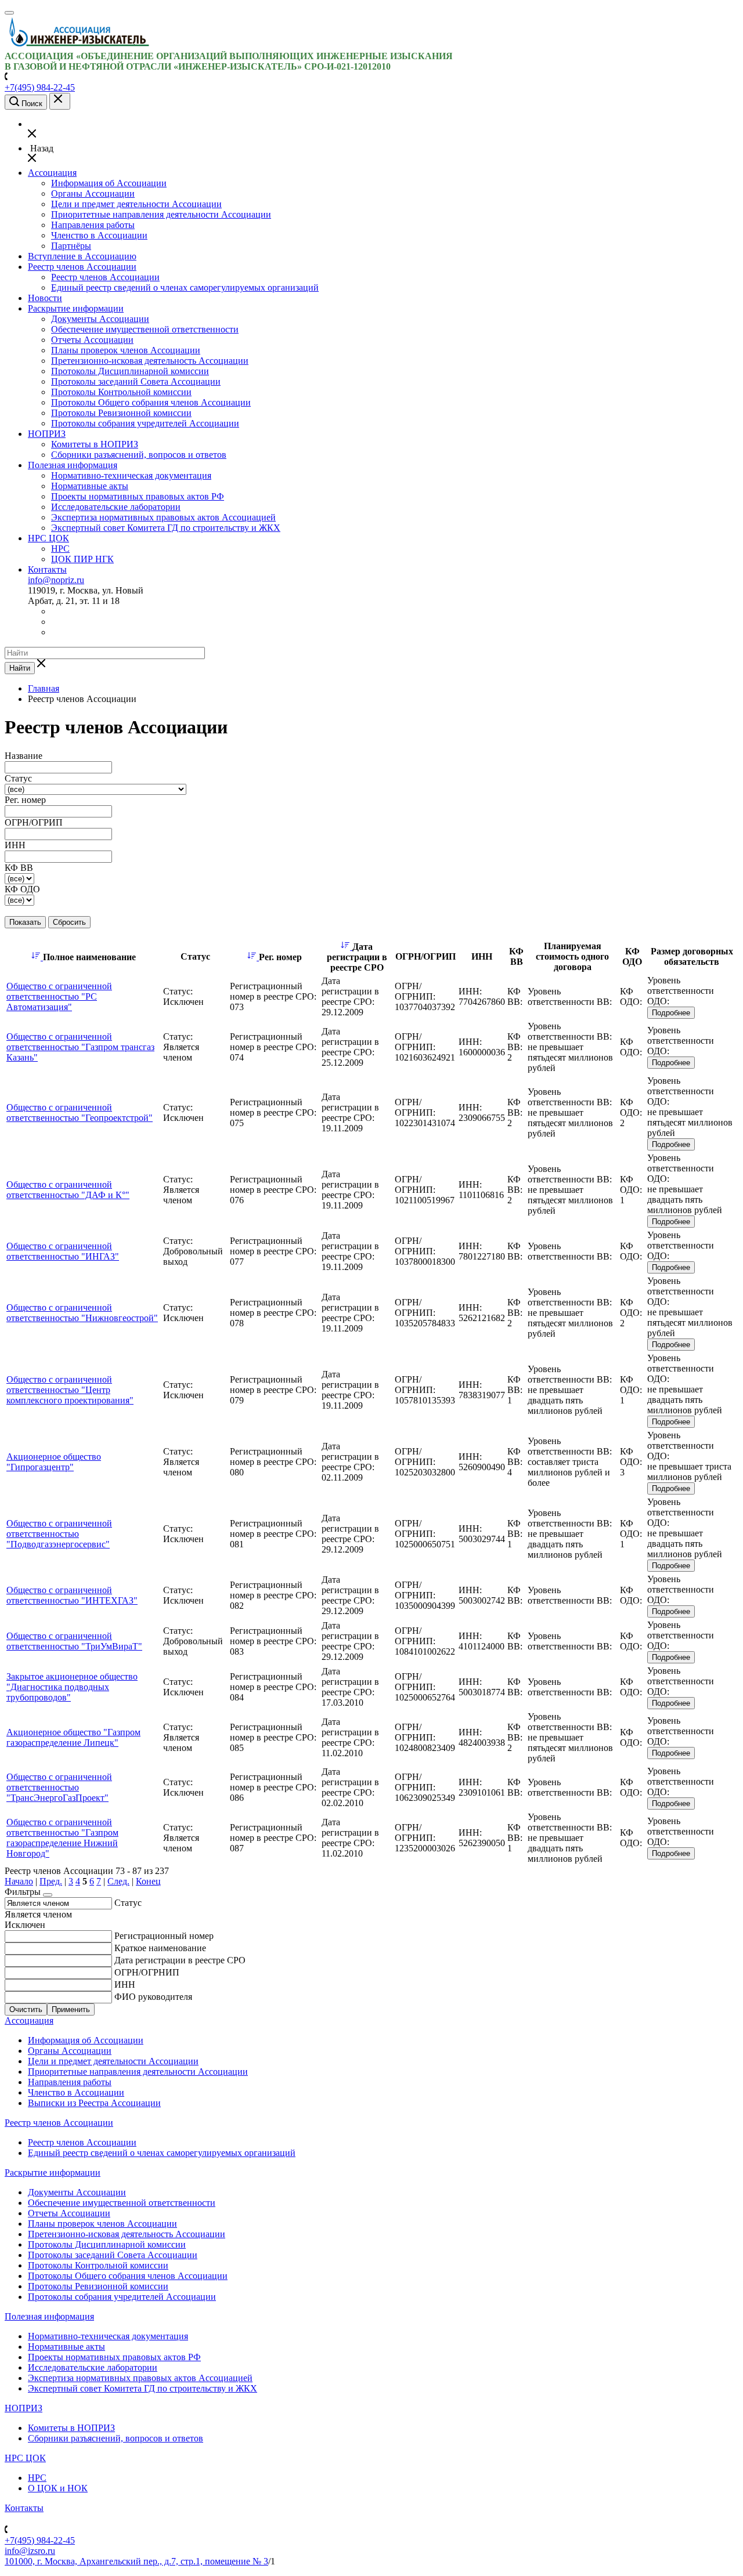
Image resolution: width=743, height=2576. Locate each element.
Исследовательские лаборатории (116, 507)
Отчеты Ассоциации (92, 340)
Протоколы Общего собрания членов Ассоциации (151, 402)
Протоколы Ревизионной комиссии (121, 413)
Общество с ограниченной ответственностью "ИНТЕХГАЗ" (72, 1595)
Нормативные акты (90, 486)
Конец (148, 1881)
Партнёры (71, 246)
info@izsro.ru (30, 2551)
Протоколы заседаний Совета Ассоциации (136, 381)
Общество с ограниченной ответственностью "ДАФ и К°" (68, 1190)
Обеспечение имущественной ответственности (145, 329)
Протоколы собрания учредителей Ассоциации (145, 423)
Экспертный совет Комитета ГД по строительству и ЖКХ (166, 528)
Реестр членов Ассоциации (82, 267)
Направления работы (93, 225)
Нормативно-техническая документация (131, 475)
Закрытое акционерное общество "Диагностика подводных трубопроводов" (72, 1687)
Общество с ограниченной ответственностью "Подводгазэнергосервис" (59, 1534)
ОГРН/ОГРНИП (147, 1972)
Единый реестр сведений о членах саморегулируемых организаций (185, 287)
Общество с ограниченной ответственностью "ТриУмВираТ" (74, 1641)
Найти (20, 668)
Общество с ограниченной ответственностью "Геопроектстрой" (80, 1112)
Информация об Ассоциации (109, 183)
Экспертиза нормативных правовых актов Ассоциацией (163, 517)
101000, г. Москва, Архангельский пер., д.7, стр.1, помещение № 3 (136, 2561)
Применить (71, 2009)
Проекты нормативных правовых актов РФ (138, 496)
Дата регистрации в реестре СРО (180, 1960)
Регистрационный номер (164, 1936)
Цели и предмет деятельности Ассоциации (136, 204)
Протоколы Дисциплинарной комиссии (130, 371)
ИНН (125, 1985)
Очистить (26, 2009)
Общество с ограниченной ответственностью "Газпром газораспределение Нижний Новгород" (62, 1838)
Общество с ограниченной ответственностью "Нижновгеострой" (82, 1313)
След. (118, 1881)
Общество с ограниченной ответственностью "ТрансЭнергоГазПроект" (59, 1787)
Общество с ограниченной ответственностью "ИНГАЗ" (63, 1251)
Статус (128, 1903)
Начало (19, 1881)
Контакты (47, 569)
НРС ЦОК (48, 538)
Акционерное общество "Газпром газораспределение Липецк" (73, 1737)
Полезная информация (73, 465)
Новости (45, 298)
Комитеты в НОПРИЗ (95, 444)
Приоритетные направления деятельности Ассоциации (161, 214)
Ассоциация (52, 173)
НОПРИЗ (47, 434)
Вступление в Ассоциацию (82, 256)
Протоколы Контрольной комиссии (121, 392)
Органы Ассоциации (93, 193)
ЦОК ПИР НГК (82, 559)
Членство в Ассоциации (99, 235)
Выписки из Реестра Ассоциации (94, 2103)
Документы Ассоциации (100, 319)
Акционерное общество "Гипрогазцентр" (54, 1462)
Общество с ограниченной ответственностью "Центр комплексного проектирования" (70, 1390)
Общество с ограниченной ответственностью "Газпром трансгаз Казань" (80, 1047)
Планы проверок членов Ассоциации (126, 350)
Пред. (51, 1881)
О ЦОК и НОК (58, 2488)
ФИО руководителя (153, 1997)
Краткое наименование (160, 1948)
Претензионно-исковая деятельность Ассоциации (150, 361)
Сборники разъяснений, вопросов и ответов (139, 455)
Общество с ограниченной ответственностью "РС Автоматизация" (59, 996)
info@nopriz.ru (56, 580)
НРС (60, 549)
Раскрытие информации (76, 308)
